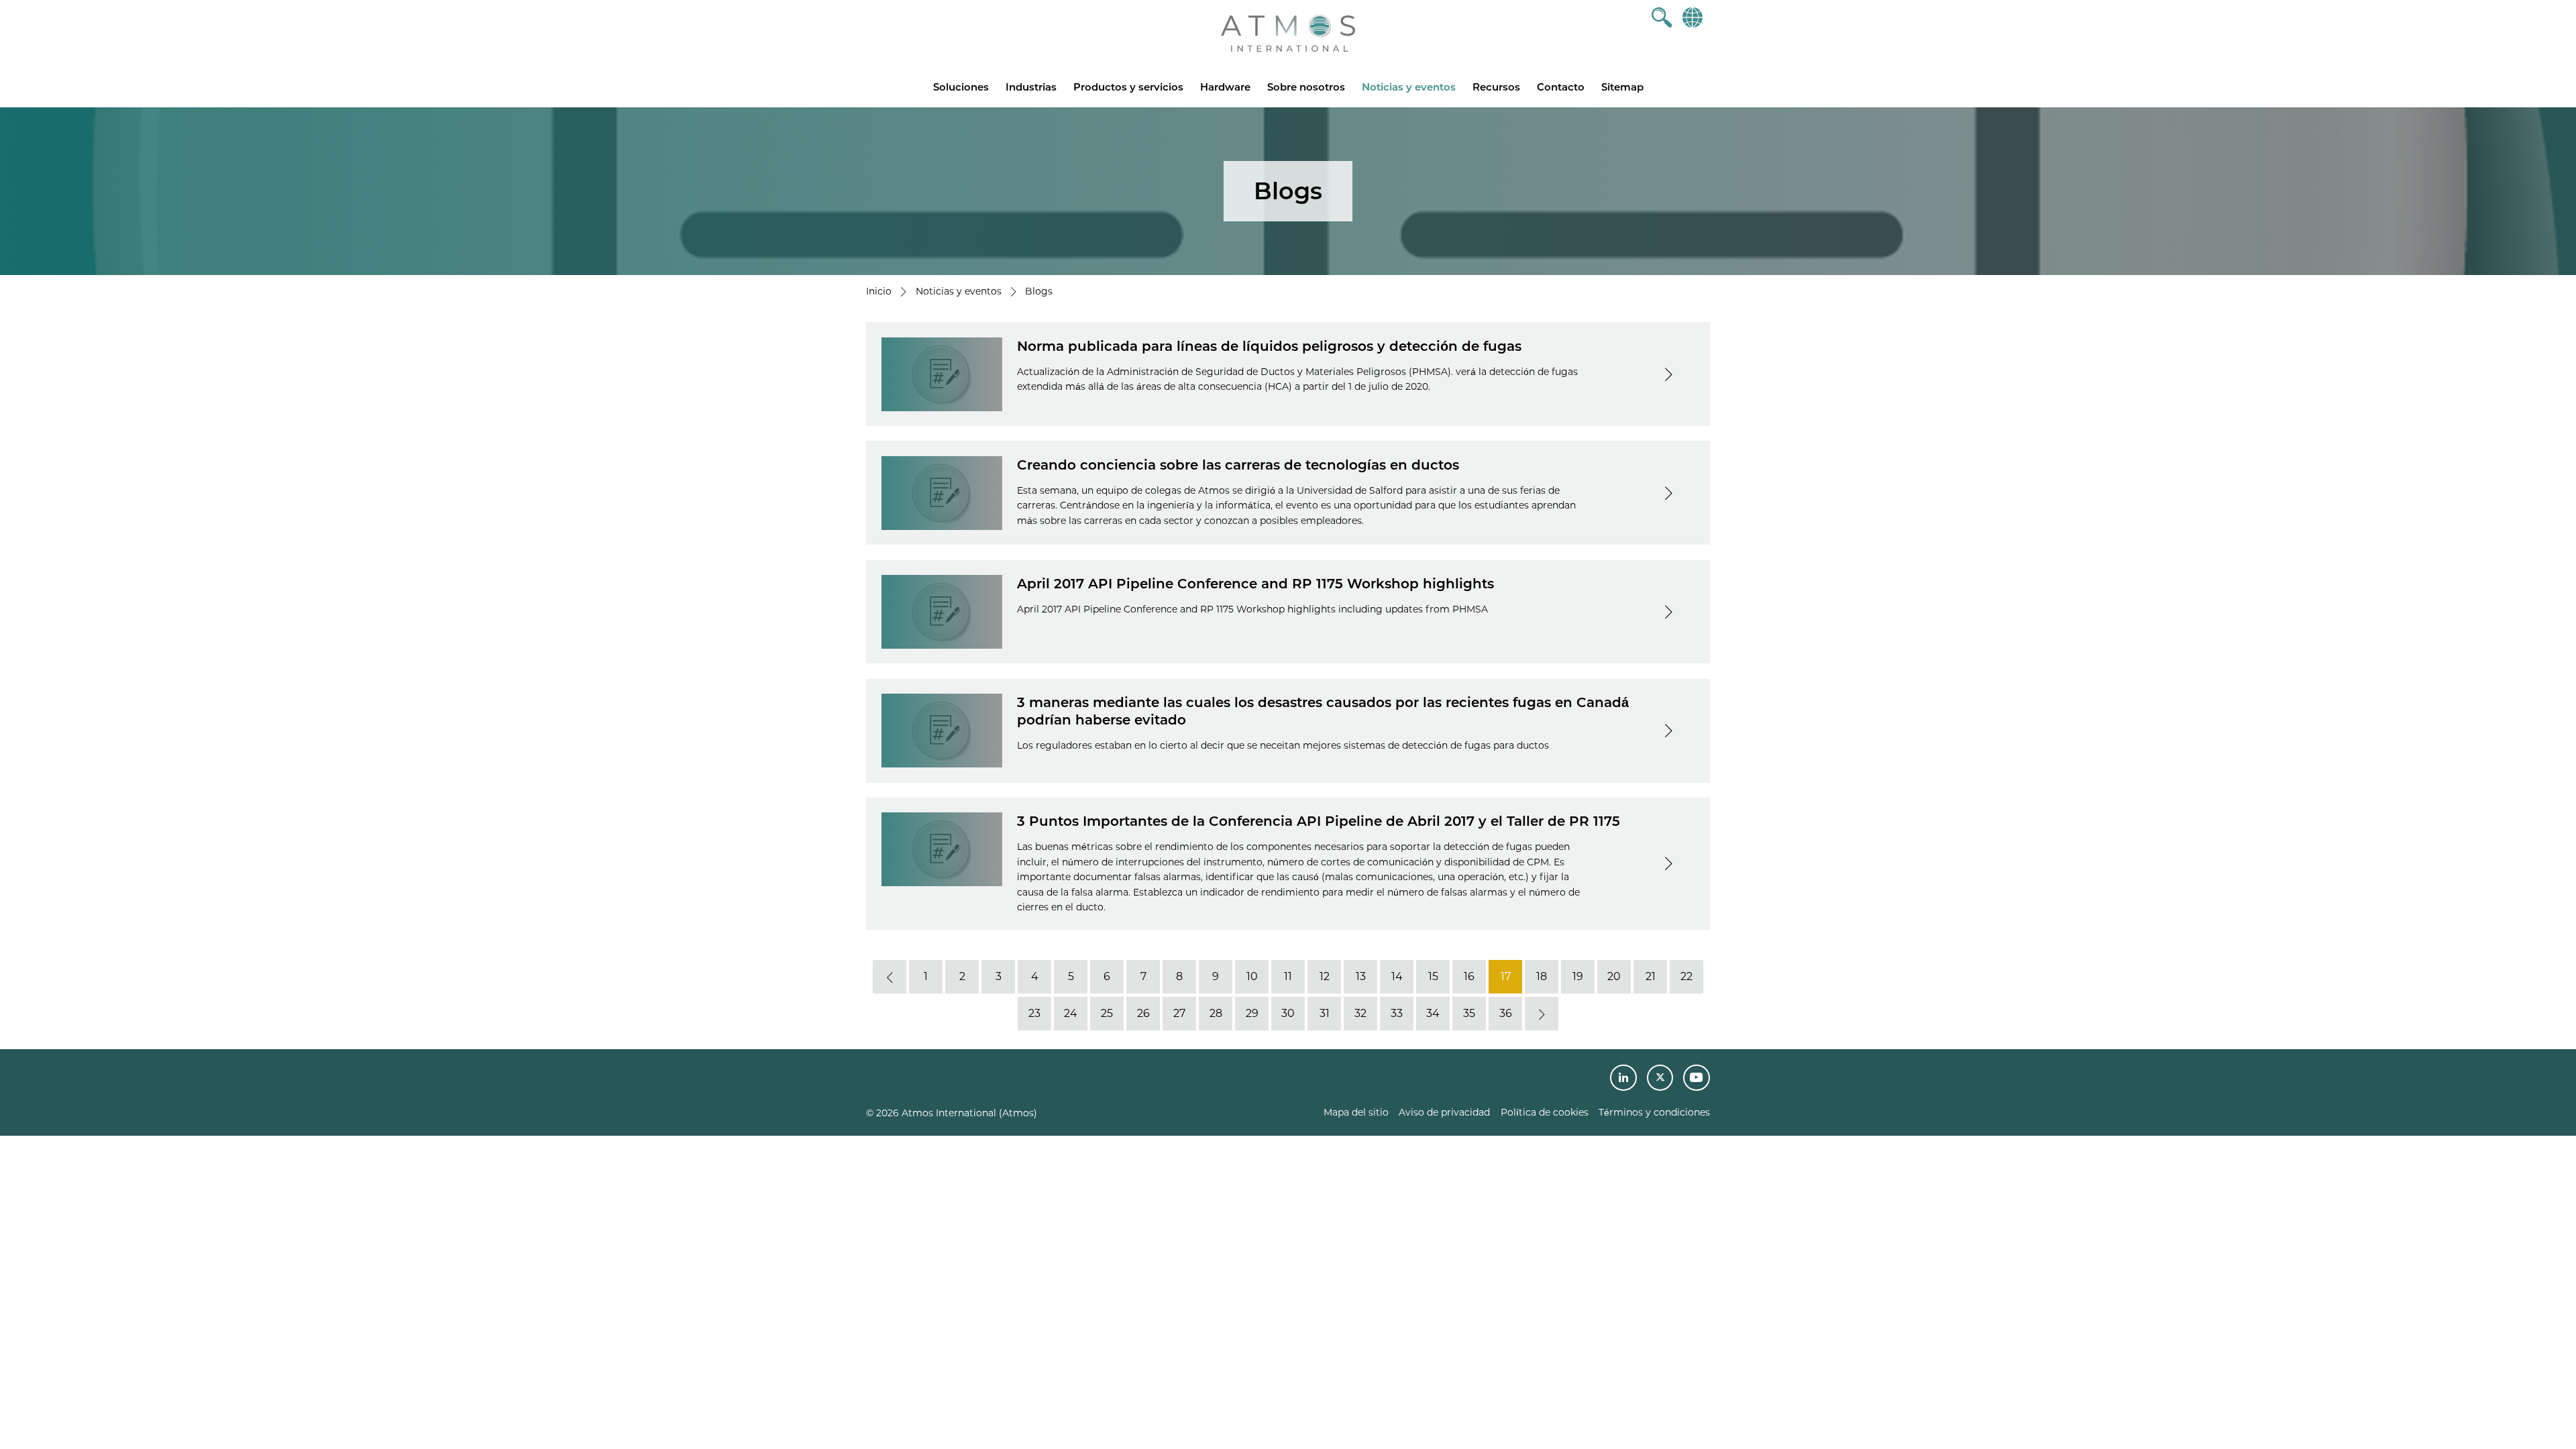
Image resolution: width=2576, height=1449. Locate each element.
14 (1397, 976)
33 (1397, 1013)
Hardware (1225, 87)
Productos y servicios (1128, 87)
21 (1651, 976)
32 (1360, 1013)
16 (1469, 976)
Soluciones (961, 87)
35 (1469, 1013)
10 (1252, 976)
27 (1179, 1013)
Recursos (1496, 87)
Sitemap (1622, 87)
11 (1288, 976)
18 (1542, 976)
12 (1325, 976)
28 (1216, 1013)
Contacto (1561, 87)
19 (1578, 976)
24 (1071, 1013)
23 (1034, 1013)
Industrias (1031, 87)
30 (1288, 1013)
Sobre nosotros (1306, 87)
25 (1107, 1013)
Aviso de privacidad (1444, 1112)
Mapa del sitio (1356, 1112)
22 (1686, 976)
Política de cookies (1545, 1112)
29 (1252, 1013)
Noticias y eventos (1409, 87)
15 (1433, 976)
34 (1433, 1013)
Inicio (879, 291)
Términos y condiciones (1654, 1112)
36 (1506, 1013)
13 (1361, 976)
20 (1614, 976)
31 (1325, 1013)
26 (1143, 1013)
